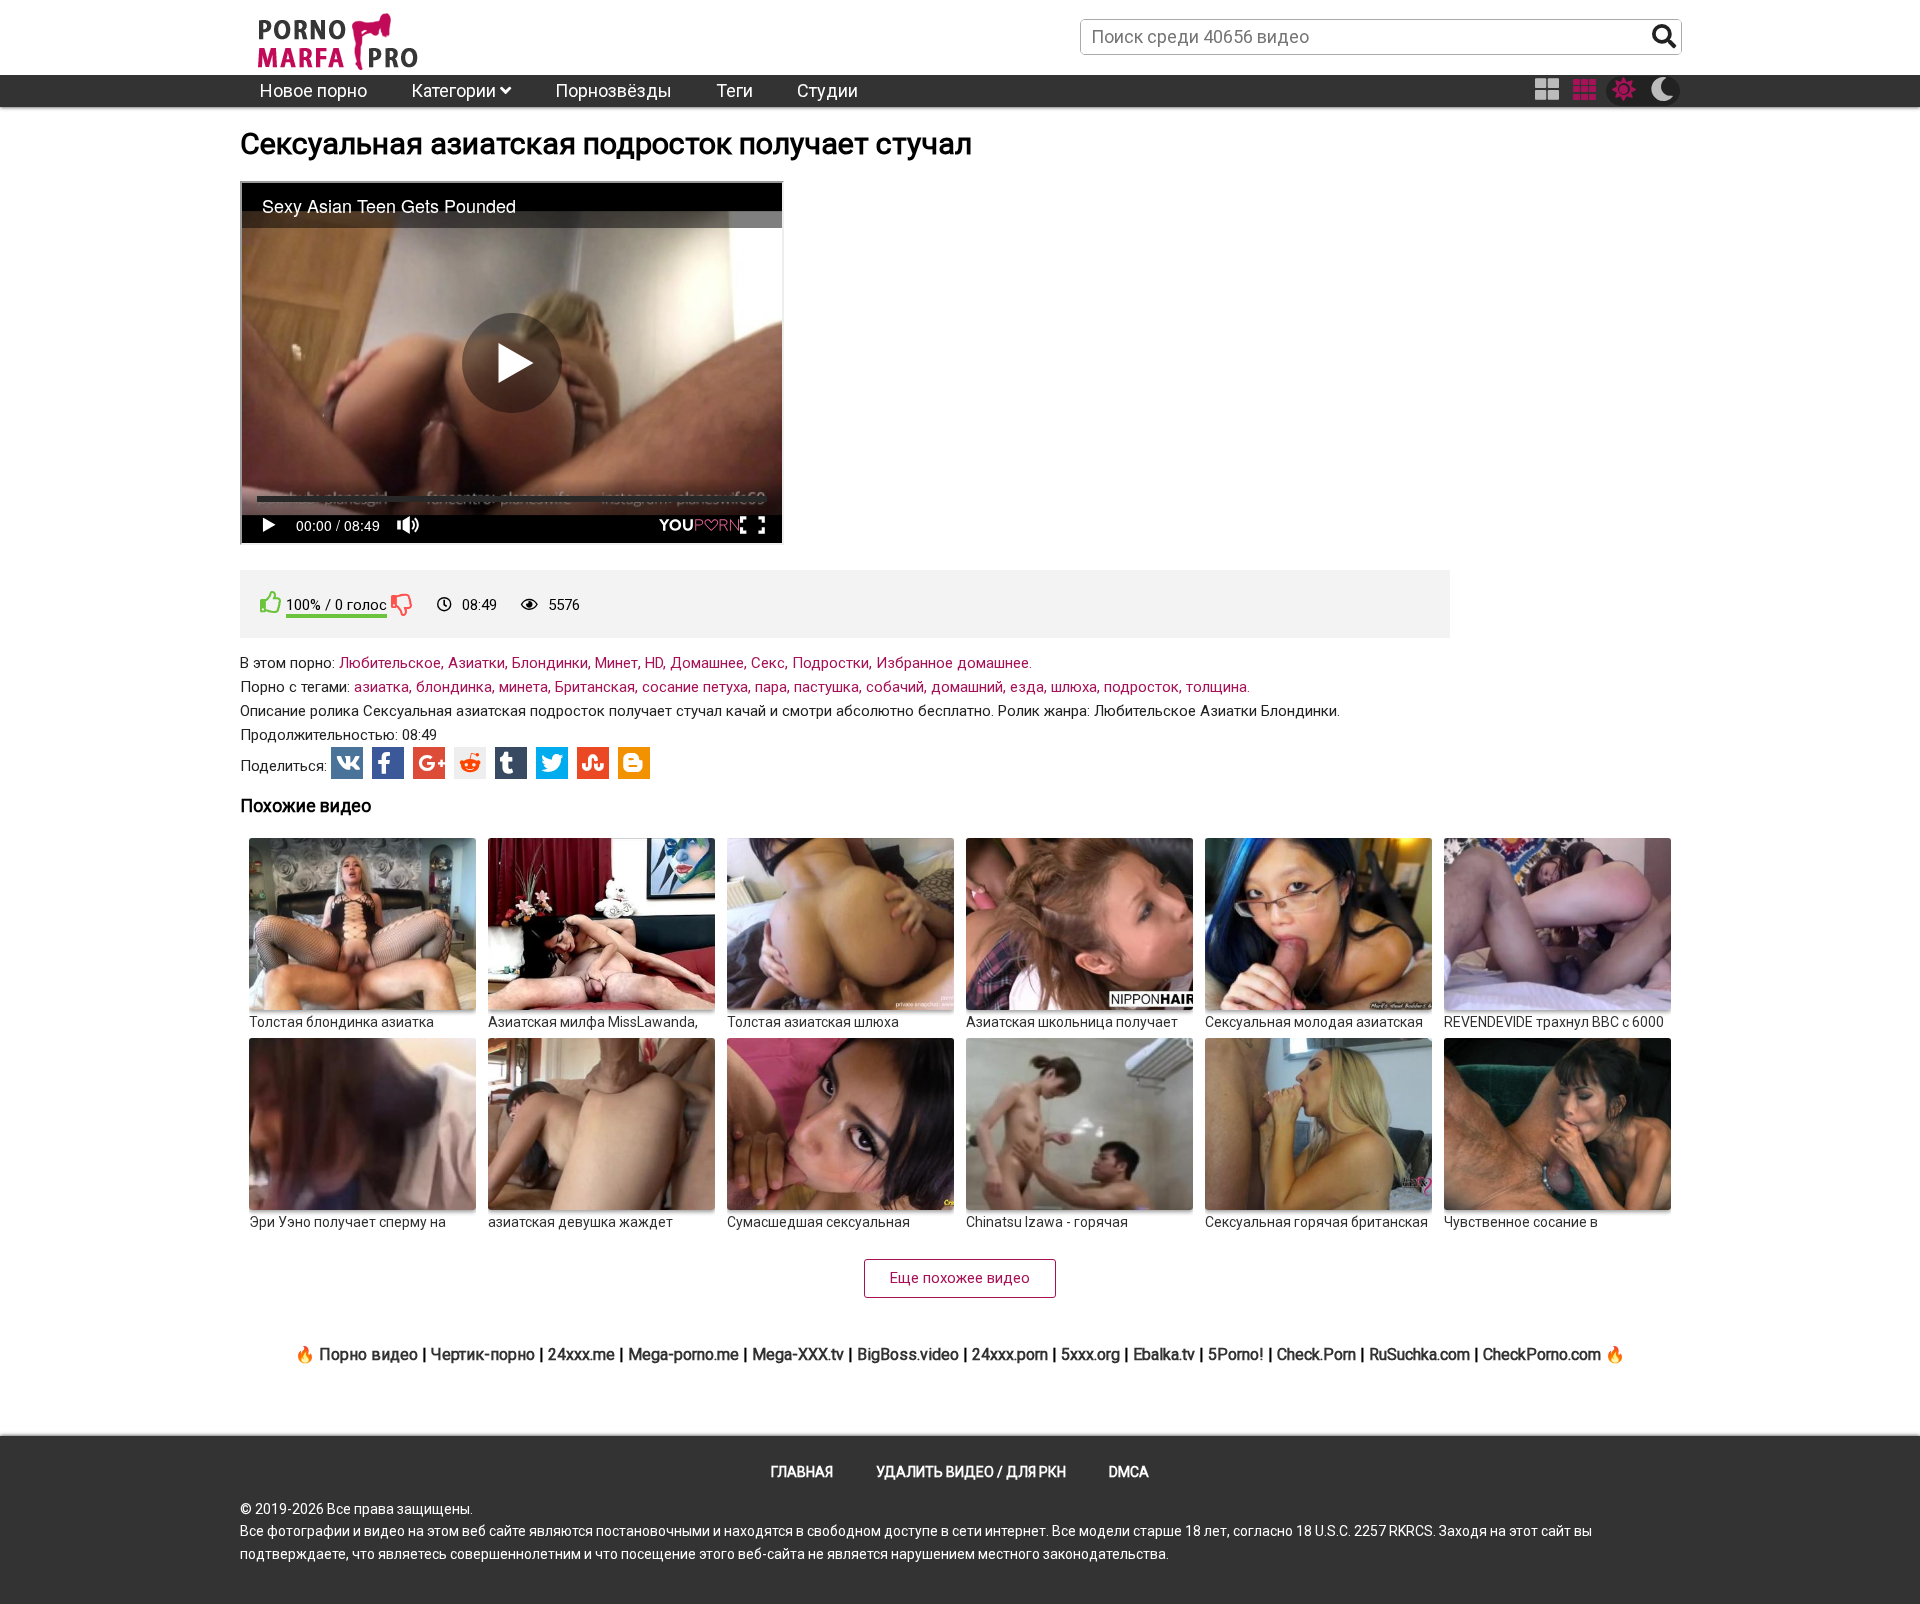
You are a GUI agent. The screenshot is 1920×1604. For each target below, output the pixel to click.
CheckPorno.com (1542, 1354)
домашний (967, 687)
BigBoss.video (908, 1354)
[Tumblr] (511, 763)
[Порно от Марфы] (365, 36)
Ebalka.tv (1164, 1354)
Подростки (830, 663)
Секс (768, 663)
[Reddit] (470, 763)
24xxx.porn (1010, 1354)
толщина (1216, 687)
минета (523, 687)
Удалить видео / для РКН (971, 1472)
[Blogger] (634, 763)
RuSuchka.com (1419, 1354)
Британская (595, 687)
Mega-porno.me (683, 1354)
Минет (616, 663)
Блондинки (550, 663)
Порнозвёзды (613, 90)
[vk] (347, 763)
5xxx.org (1090, 1354)
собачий (895, 687)
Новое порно (313, 90)
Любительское (390, 663)
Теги (734, 90)
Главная (802, 1472)
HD (654, 663)
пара (771, 687)
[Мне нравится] (271, 602)
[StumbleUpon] (593, 763)
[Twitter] (552, 763)
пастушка (826, 687)
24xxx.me (581, 1354)
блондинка (454, 687)
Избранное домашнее (952, 663)
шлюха (1074, 687)
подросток (1141, 687)
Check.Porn (1316, 1354)
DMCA (1129, 1472)
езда (1027, 687)
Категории (455, 90)
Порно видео (368, 1354)
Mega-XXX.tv (798, 1354)
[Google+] (429, 763)
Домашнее (707, 663)
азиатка (381, 687)
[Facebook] (388, 763)
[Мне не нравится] (402, 604)
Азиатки (476, 663)
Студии (827, 90)
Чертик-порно (483, 1354)
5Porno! (1236, 1354)
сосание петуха (695, 687)
